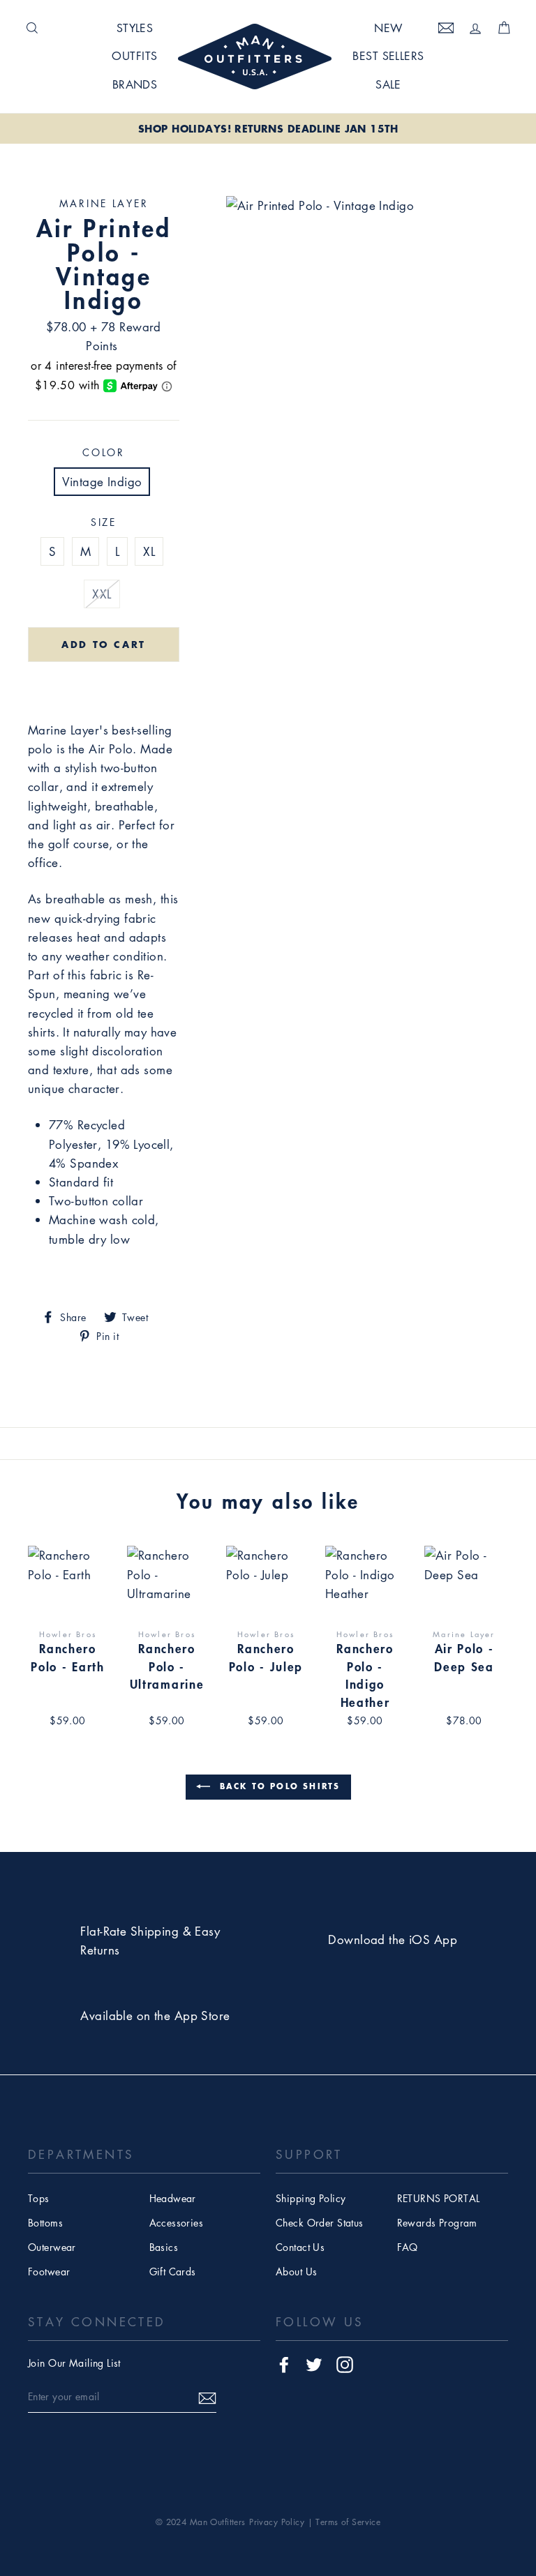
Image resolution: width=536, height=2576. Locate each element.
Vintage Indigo (102, 482)
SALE (388, 84)
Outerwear (52, 2247)
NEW (388, 28)
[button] (104, 684)
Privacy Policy (277, 2522)
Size (104, 522)
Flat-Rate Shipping (129, 1931)
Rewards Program (437, 2222)
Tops (39, 2198)
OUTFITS (134, 56)
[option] (268, 129)
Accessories (177, 2222)
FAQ (408, 2247)
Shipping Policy (311, 2198)
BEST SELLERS (388, 56)
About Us (296, 2271)
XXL (102, 594)
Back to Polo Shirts (278, 1786)
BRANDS (135, 84)
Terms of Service (348, 2522)
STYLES (135, 28)
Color (104, 452)
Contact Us (300, 2247)
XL (149, 551)
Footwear (49, 2271)
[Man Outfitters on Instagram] (345, 2364)
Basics (164, 2247)
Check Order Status (320, 2222)
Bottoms (45, 2222)
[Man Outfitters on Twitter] (314, 2364)
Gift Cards (173, 2271)
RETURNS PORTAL (439, 2198)
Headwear (173, 2198)
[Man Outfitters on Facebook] (284, 2364)
